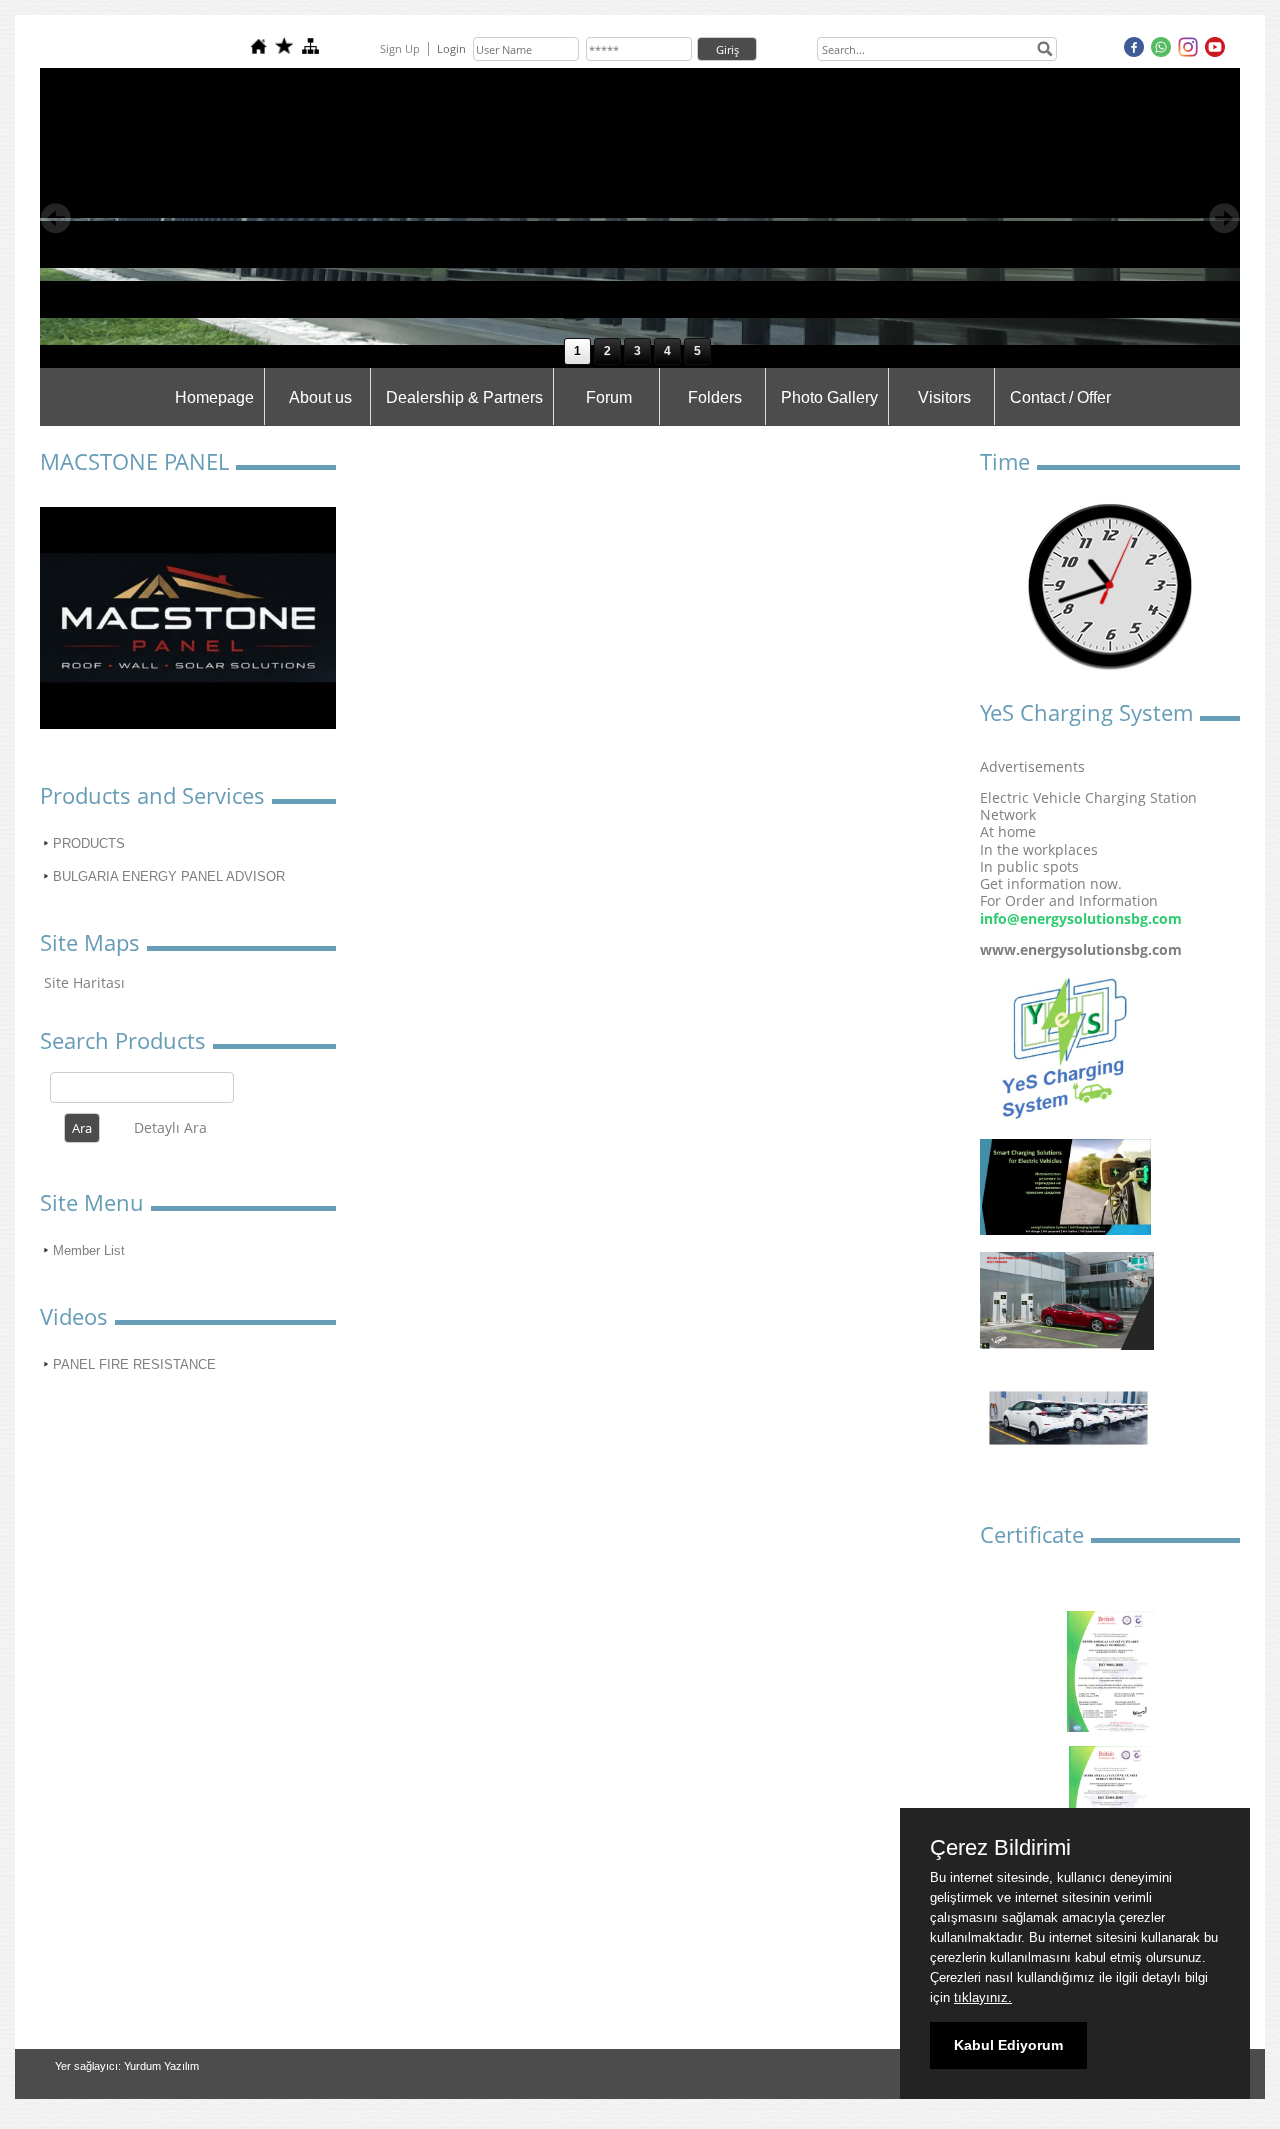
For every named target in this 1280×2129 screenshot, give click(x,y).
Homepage (214, 397)
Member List (89, 1250)
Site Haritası (84, 982)
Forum (609, 397)
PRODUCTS (89, 843)
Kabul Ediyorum (1008, 2045)
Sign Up (400, 48)
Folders (715, 397)
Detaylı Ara (170, 1127)
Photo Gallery (829, 397)
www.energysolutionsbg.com (1081, 949)
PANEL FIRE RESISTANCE (134, 1364)
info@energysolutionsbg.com (1081, 918)
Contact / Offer (1060, 397)
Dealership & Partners (464, 397)
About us (320, 397)
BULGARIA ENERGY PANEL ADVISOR (169, 876)
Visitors (944, 397)
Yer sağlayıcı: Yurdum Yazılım (127, 2066)
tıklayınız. (983, 1997)
